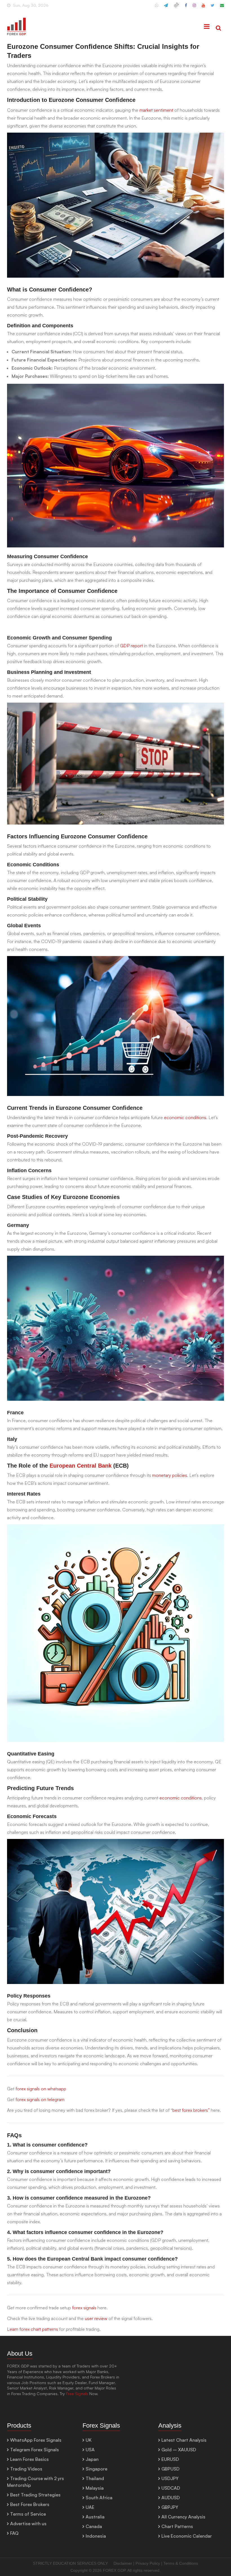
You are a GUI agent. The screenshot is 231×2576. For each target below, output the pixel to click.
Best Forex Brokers (30, 2504)
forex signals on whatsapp (41, 2089)
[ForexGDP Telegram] (166, 8)
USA (90, 2450)
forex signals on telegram (40, 2099)
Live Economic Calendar (187, 2536)
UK (89, 2440)
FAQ (14, 2533)
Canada (94, 2526)
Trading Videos (26, 2469)
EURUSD (170, 2459)
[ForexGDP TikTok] (176, 8)
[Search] (218, 28)
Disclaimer (123, 2563)
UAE (90, 2507)
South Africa (99, 2498)
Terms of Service (28, 2514)
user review (97, 2318)
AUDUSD (171, 2498)
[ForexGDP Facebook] (186, 8)
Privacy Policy (148, 2563)
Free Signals (77, 2394)
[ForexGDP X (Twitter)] (213, 8)
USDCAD (171, 2488)
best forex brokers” (191, 2110)
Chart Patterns (177, 2526)
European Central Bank (81, 1466)
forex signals (84, 2308)
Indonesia (96, 2536)
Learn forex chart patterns (33, 2329)
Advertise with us (28, 2524)
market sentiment (156, 110)
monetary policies (170, 1475)
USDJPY (170, 2478)
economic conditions (185, 1117)
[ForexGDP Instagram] (194, 8)
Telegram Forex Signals (35, 2450)
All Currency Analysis (183, 2517)
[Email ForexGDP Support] (222, 8)
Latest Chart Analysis (184, 2440)
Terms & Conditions (181, 2563)
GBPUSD (170, 2469)
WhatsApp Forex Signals (36, 2440)
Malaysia (95, 2488)
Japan (92, 2459)
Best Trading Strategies (35, 2495)
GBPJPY (170, 2507)
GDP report (131, 646)
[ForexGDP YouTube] (203, 8)
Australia (95, 2517)
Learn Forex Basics (29, 2459)
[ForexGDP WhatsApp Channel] (157, 8)
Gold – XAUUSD (179, 2450)
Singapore (96, 2469)
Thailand (95, 2478)
